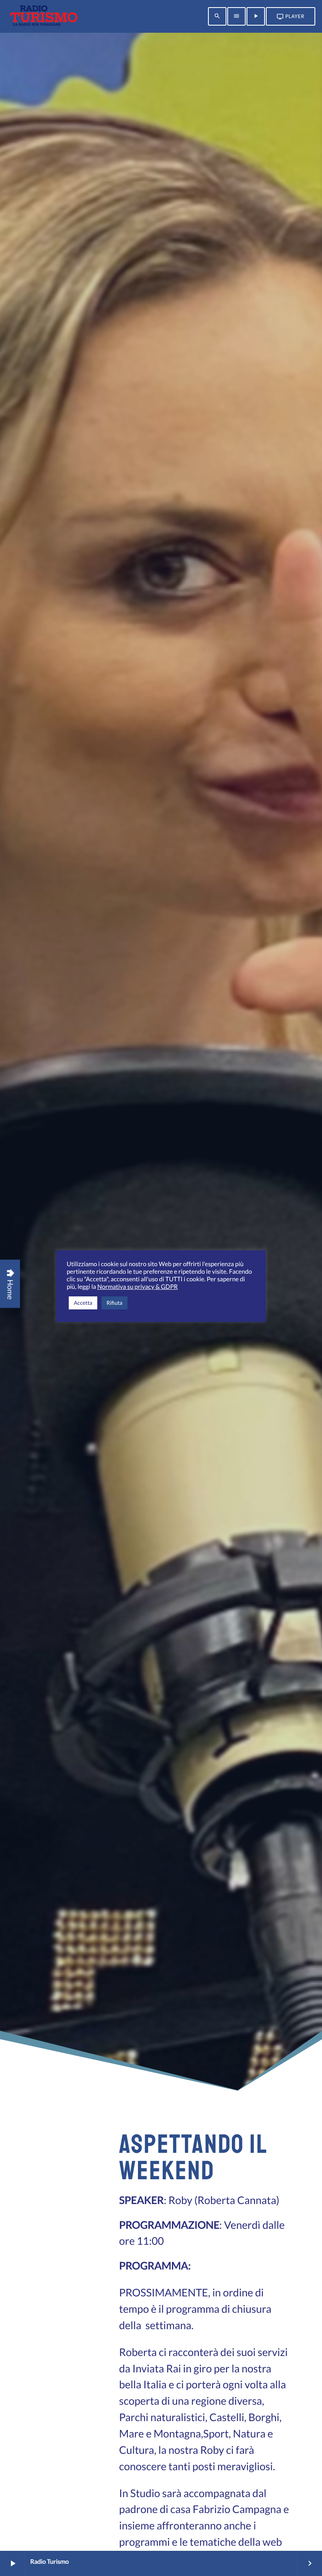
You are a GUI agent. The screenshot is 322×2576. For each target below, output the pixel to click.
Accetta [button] (83, 1303)
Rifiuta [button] (114, 1303)
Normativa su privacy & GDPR (138, 1287)
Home (10, 1284)
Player (291, 16)
